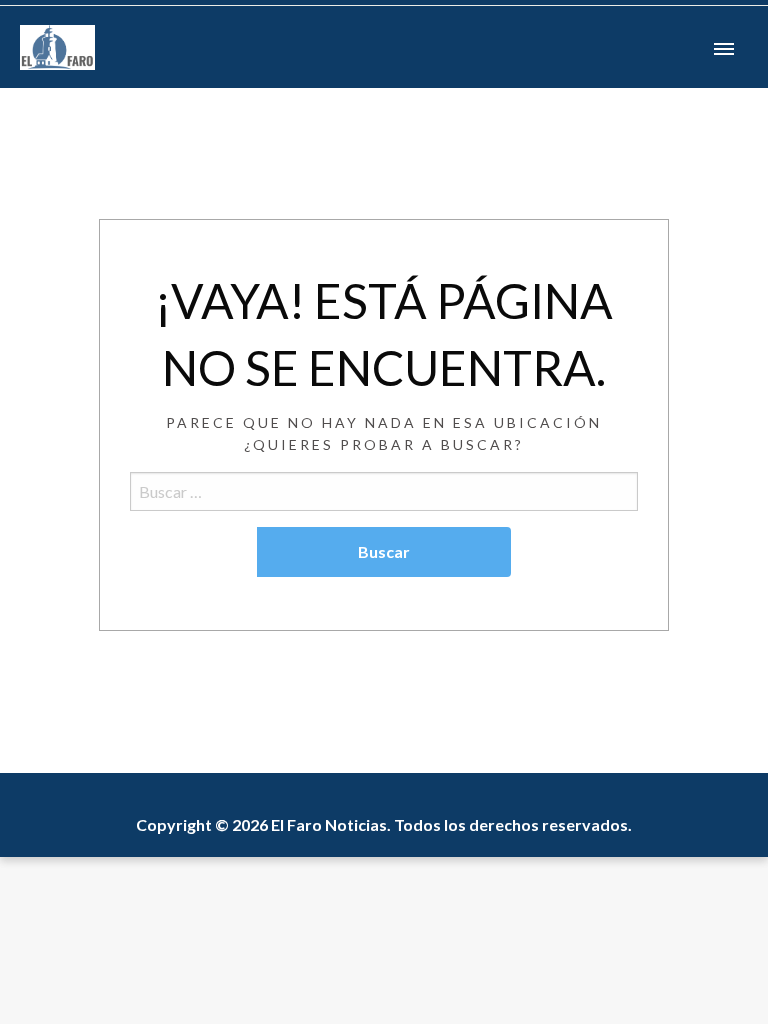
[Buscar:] (384, 491)
